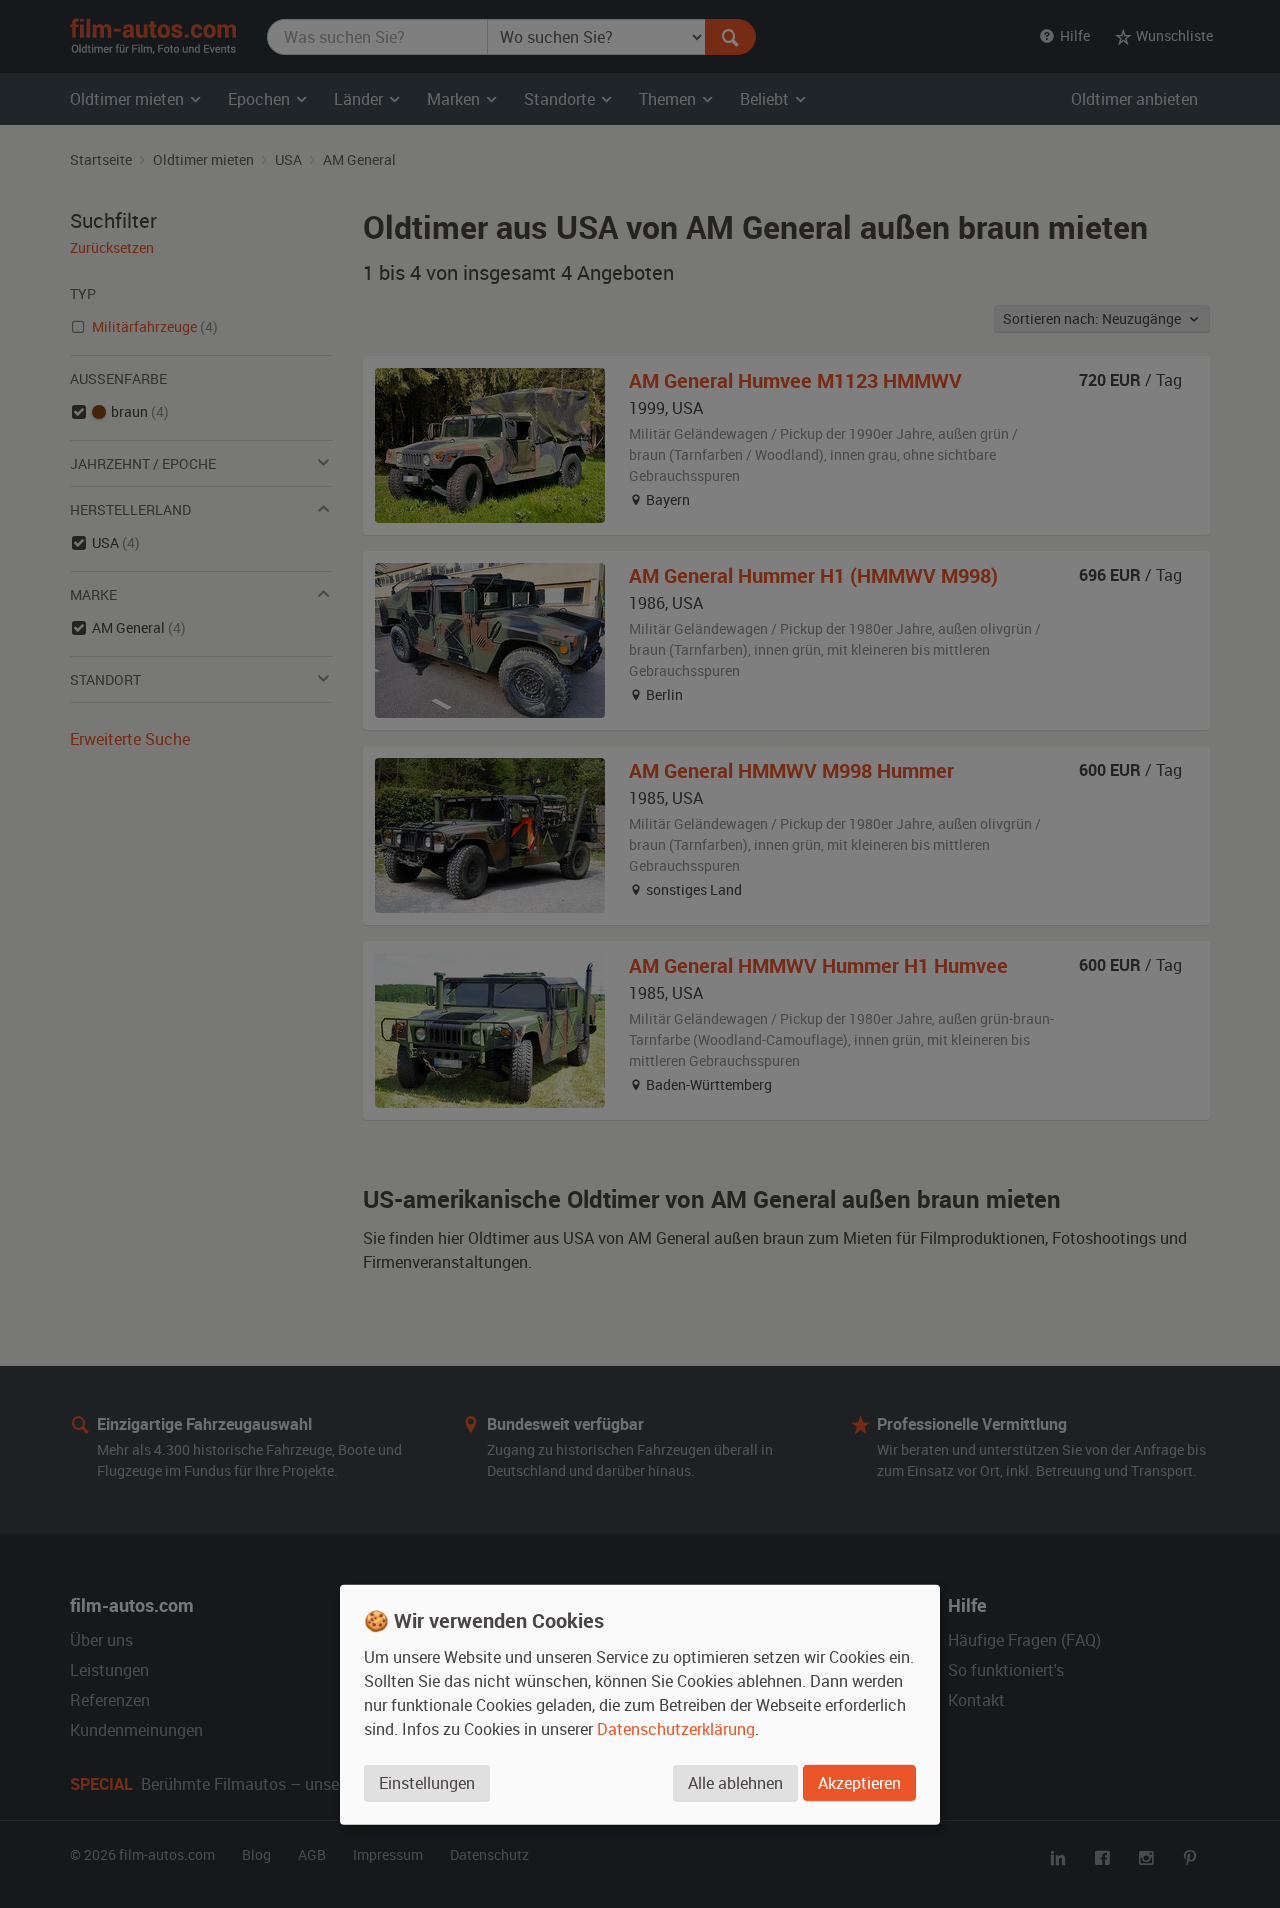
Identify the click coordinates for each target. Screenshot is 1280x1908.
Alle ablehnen (735, 1783)
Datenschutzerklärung (676, 1729)
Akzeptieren (859, 1783)
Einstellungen (427, 1783)
